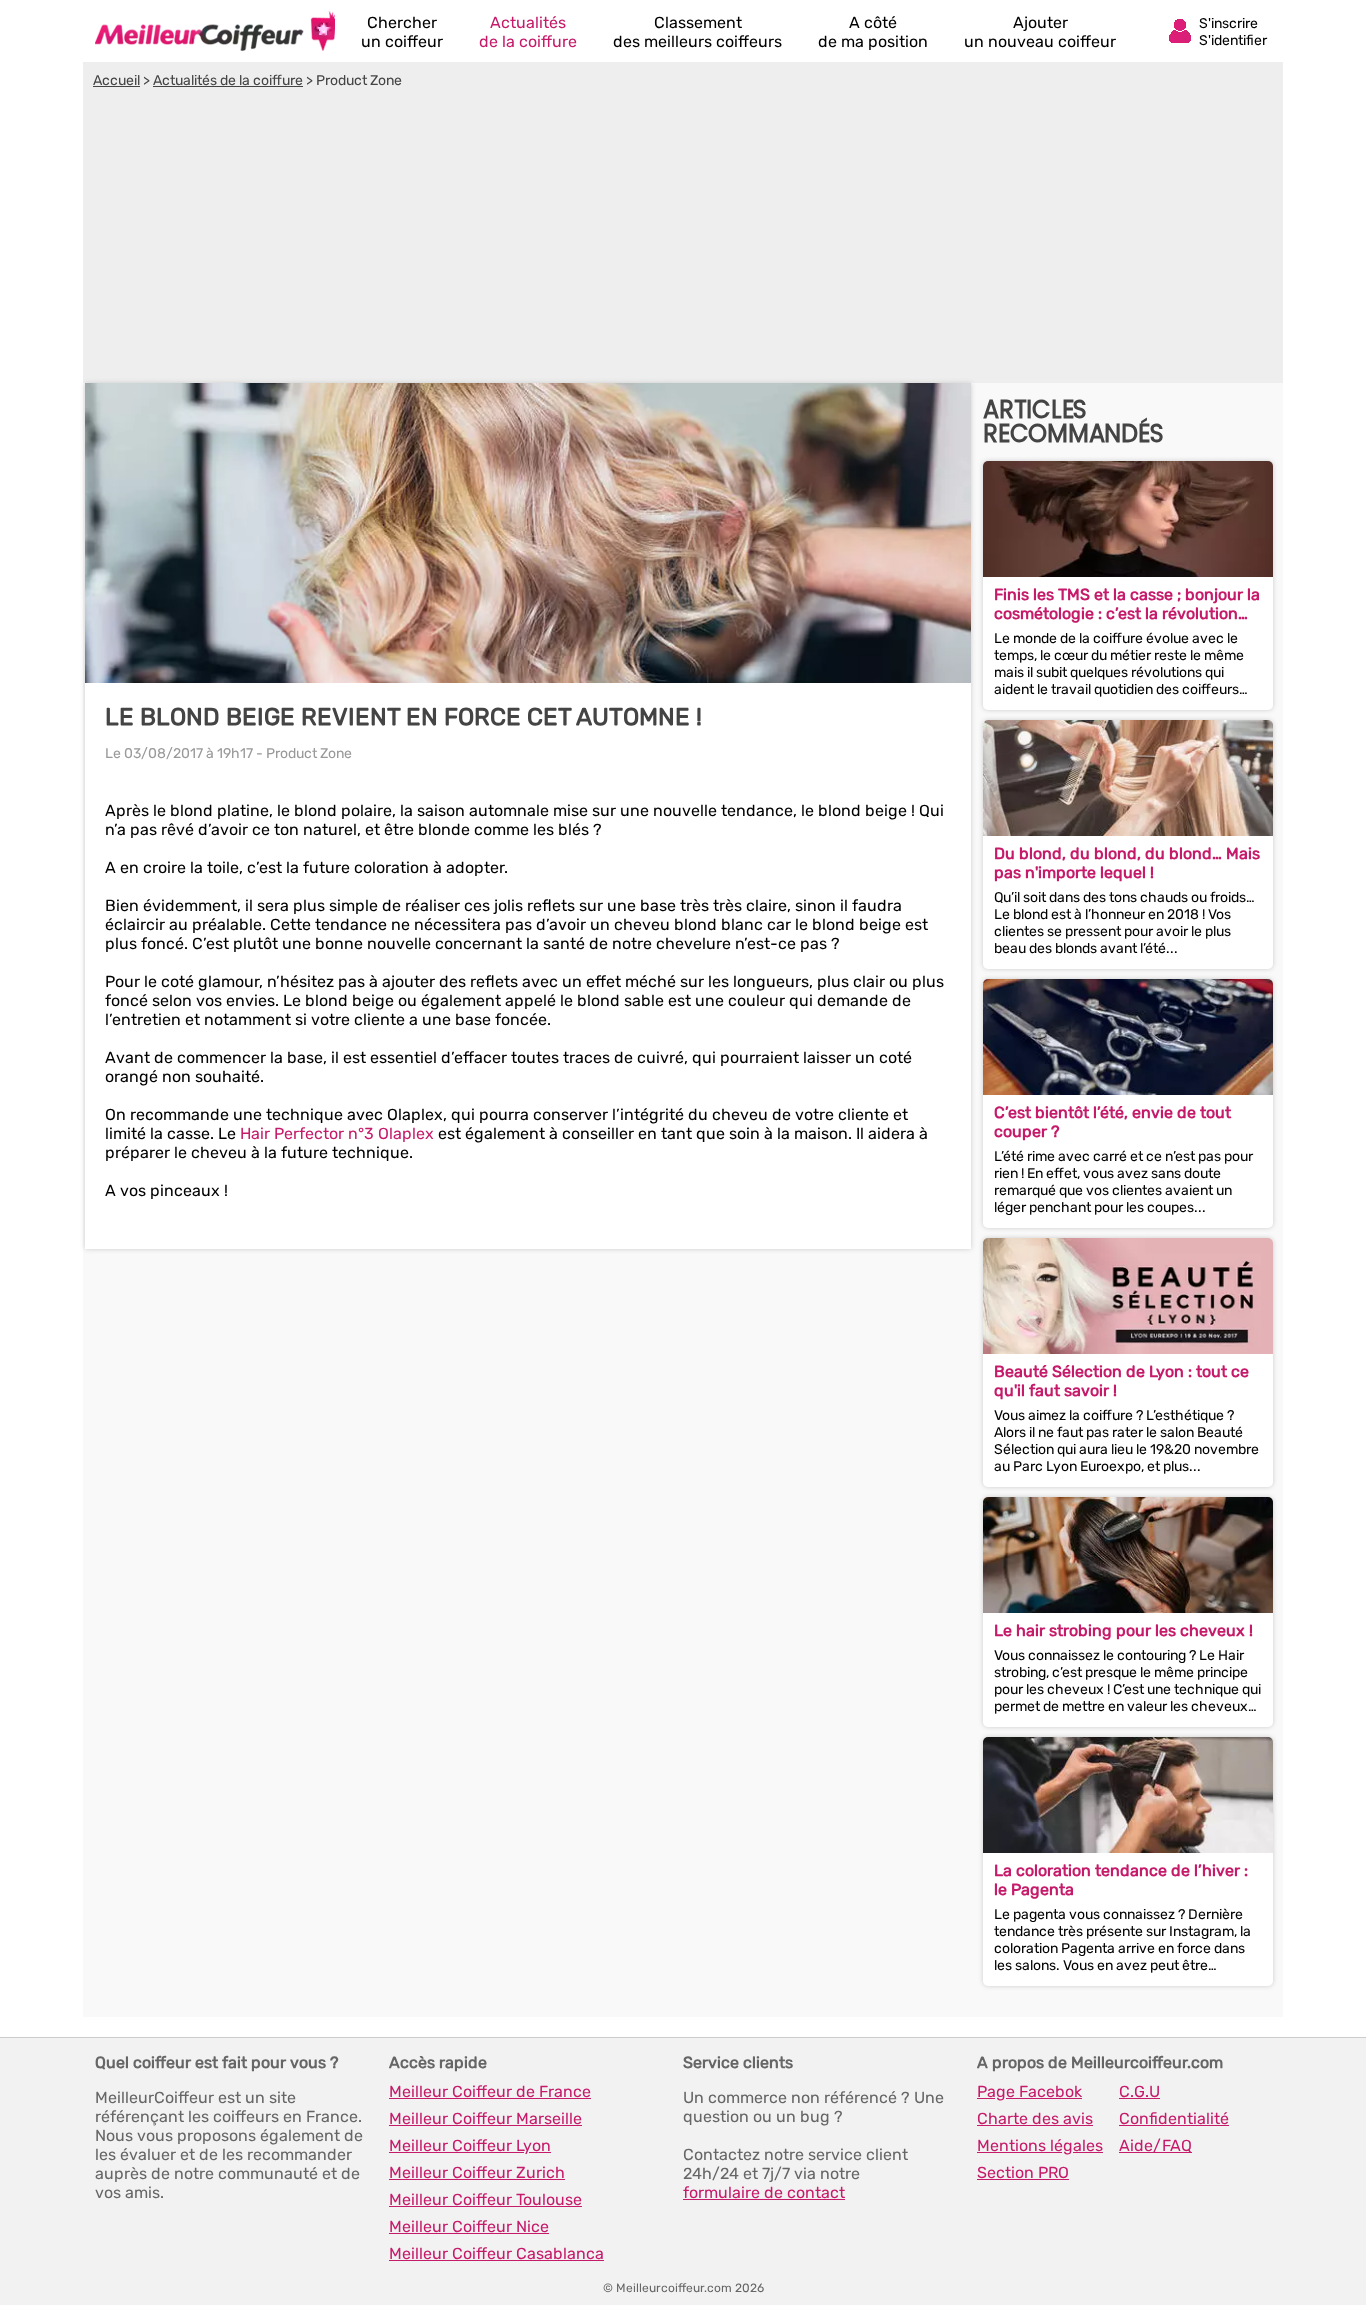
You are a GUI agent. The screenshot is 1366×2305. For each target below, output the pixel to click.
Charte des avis (1035, 2118)
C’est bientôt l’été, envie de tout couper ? (1112, 1122)
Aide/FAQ (1155, 2145)
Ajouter (1040, 32)
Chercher (402, 32)
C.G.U (1139, 2091)
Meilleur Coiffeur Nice (469, 2226)
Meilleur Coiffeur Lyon (470, 2145)
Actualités (528, 32)
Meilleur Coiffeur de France (490, 2091)
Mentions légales (1040, 2145)
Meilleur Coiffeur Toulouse (485, 2199)
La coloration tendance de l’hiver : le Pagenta (1121, 1880)
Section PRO (1023, 2172)
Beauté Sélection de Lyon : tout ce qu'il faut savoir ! (1121, 1381)
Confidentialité (1174, 2118)
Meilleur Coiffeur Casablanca (496, 2253)
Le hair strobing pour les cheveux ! (1123, 1630)
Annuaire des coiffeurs (215, 31)
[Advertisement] (683, 239)
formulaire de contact (764, 2192)
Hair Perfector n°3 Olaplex (337, 1133)
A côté (873, 32)
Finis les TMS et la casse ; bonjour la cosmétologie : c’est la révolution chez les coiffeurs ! (1127, 604)
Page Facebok (1029, 2091)
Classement (697, 32)
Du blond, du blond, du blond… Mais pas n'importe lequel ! (1127, 863)
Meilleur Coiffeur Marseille (485, 2118)
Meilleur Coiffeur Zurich (477, 2172)
